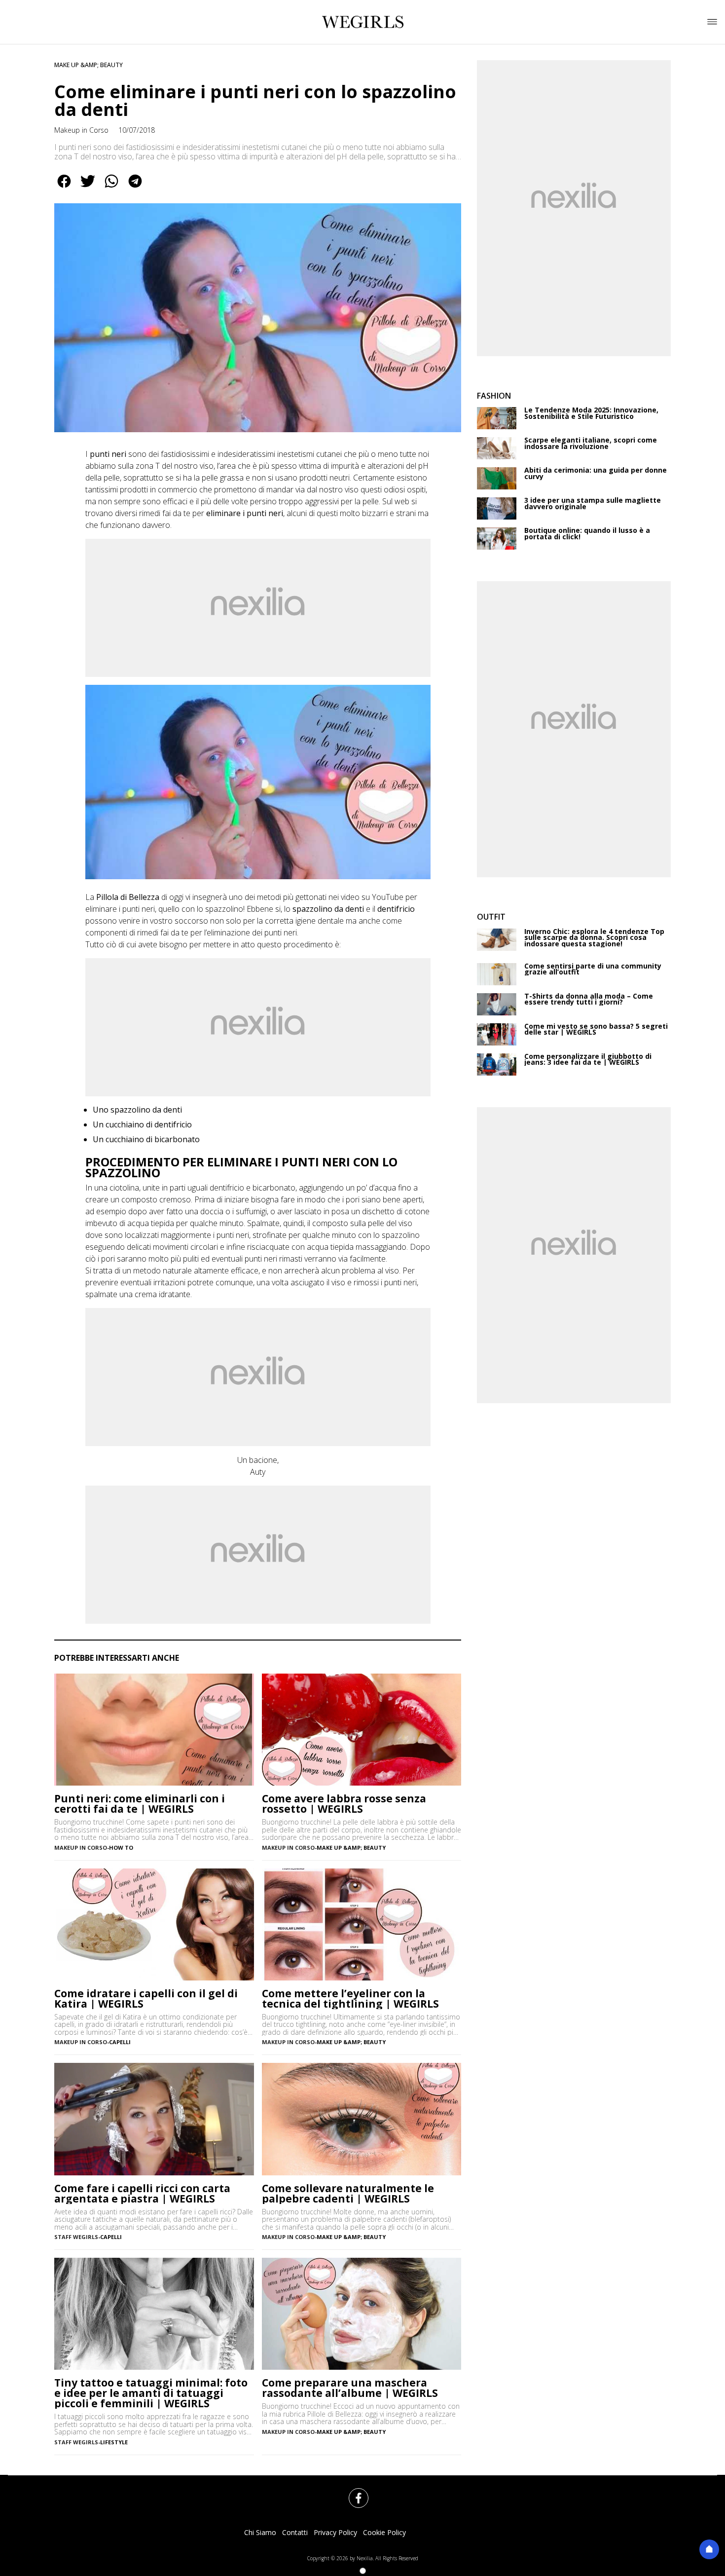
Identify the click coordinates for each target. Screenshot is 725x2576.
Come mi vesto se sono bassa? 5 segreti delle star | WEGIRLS (596, 1029)
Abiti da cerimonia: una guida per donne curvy (596, 473)
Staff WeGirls (76, 2237)
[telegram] (135, 188)
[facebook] (64, 188)
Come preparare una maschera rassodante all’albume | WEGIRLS (350, 2388)
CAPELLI (120, 2042)
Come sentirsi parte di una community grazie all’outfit (593, 969)
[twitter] (88, 188)
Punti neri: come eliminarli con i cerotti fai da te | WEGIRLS (140, 1804)
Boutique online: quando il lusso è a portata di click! (587, 534)
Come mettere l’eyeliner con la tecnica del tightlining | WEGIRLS (350, 1999)
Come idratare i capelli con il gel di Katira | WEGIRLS (146, 1999)
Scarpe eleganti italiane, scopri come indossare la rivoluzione (591, 443)
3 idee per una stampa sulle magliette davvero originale (593, 504)
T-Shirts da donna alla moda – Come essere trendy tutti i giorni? (589, 999)
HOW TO (121, 1848)
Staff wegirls (76, 2442)
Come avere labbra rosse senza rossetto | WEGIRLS (344, 1804)
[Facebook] (353, 2492)
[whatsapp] (111, 188)
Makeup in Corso (81, 130)
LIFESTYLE (114, 2442)
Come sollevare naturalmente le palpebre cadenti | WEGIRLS (348, 2194)
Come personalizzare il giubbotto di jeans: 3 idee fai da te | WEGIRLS (588, 1060)
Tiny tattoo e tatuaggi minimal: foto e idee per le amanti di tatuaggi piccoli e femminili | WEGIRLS (151, 2393)
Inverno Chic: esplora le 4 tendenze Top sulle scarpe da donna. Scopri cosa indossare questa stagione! (594, 938)
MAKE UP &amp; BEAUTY (89, 65)
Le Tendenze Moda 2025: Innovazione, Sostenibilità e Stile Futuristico (591, 413)
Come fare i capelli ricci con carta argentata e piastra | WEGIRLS (142, 2194)
